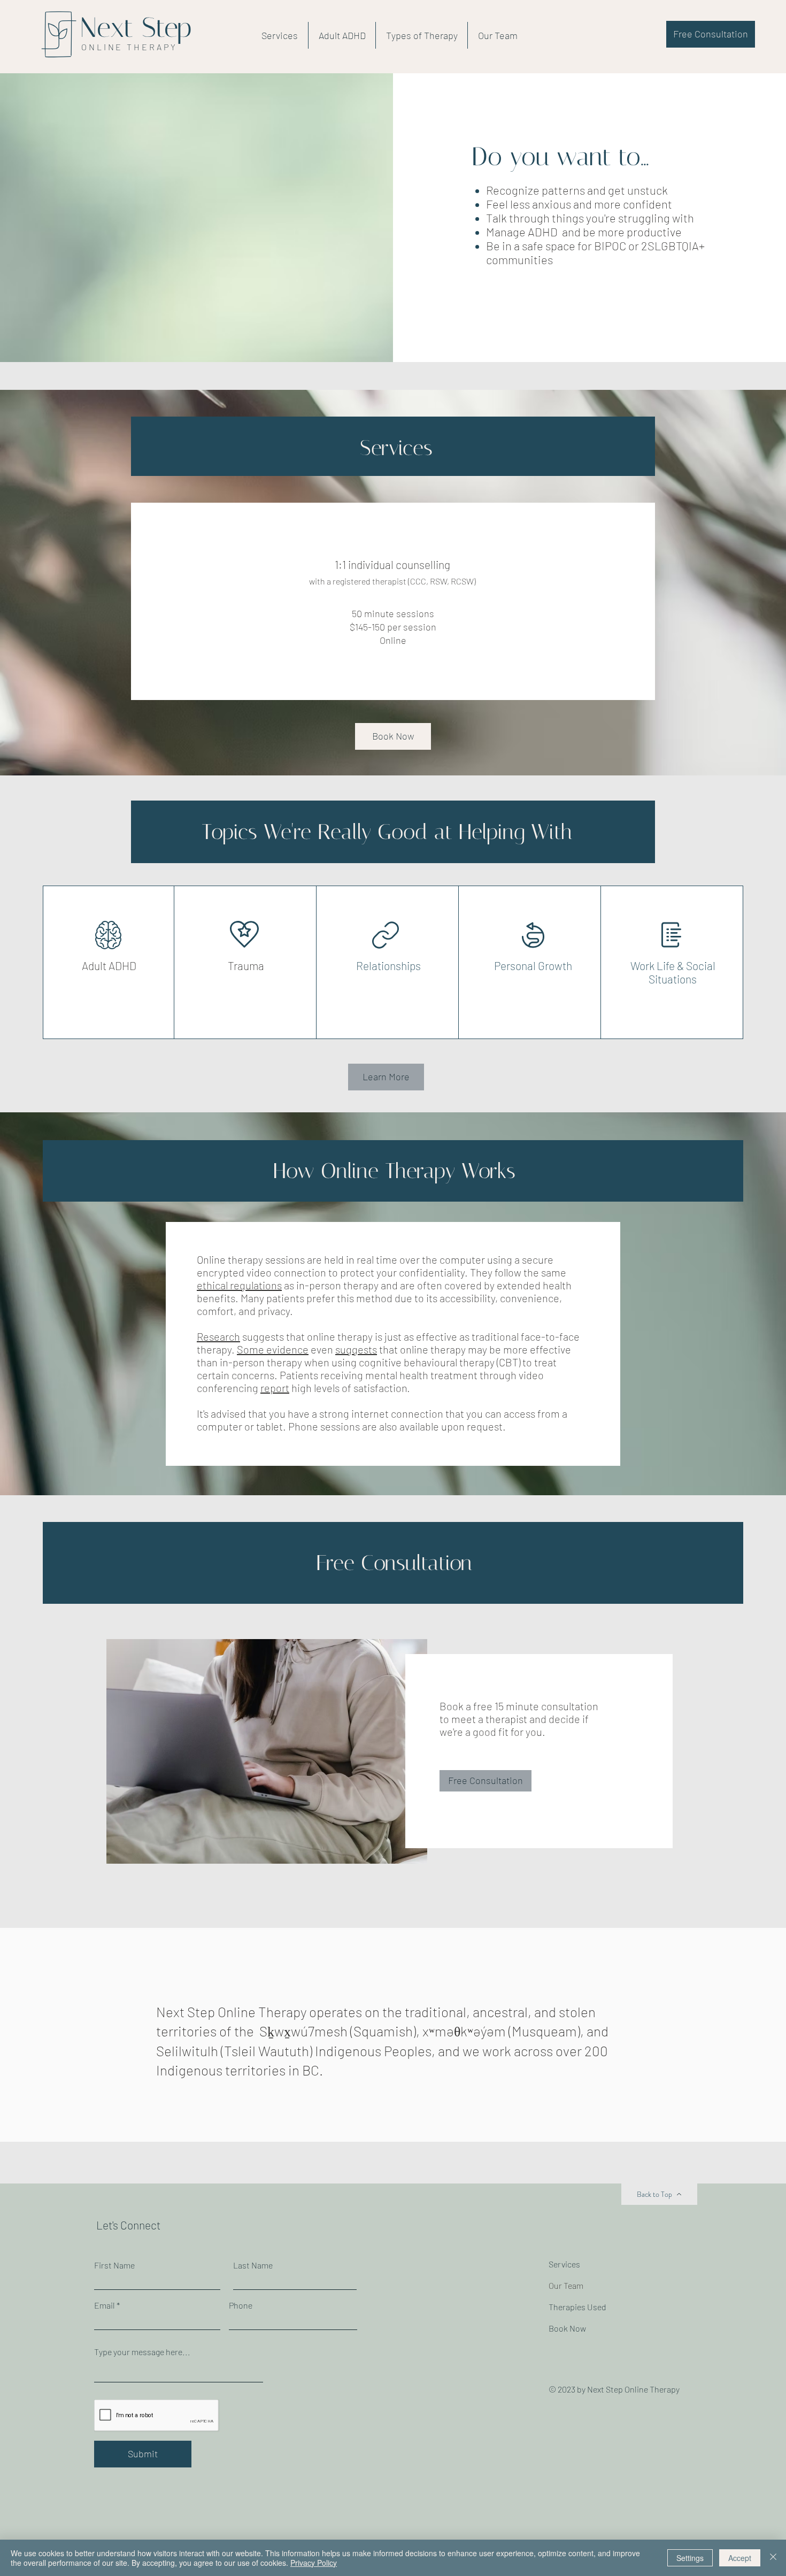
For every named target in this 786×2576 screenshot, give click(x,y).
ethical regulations (239, 1285)
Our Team (566, 2285)
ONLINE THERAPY (129, 47)
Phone (241, 2305)
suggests (356, 1349)
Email (105, 2305)
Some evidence (273, 1349)
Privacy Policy (314, 2563)
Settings (690, 2558)
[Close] (773, 2558)
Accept (740, 2558)
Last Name (253, 2265)
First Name (114, 2265)
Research (218, 1336)
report (275, 1388)
